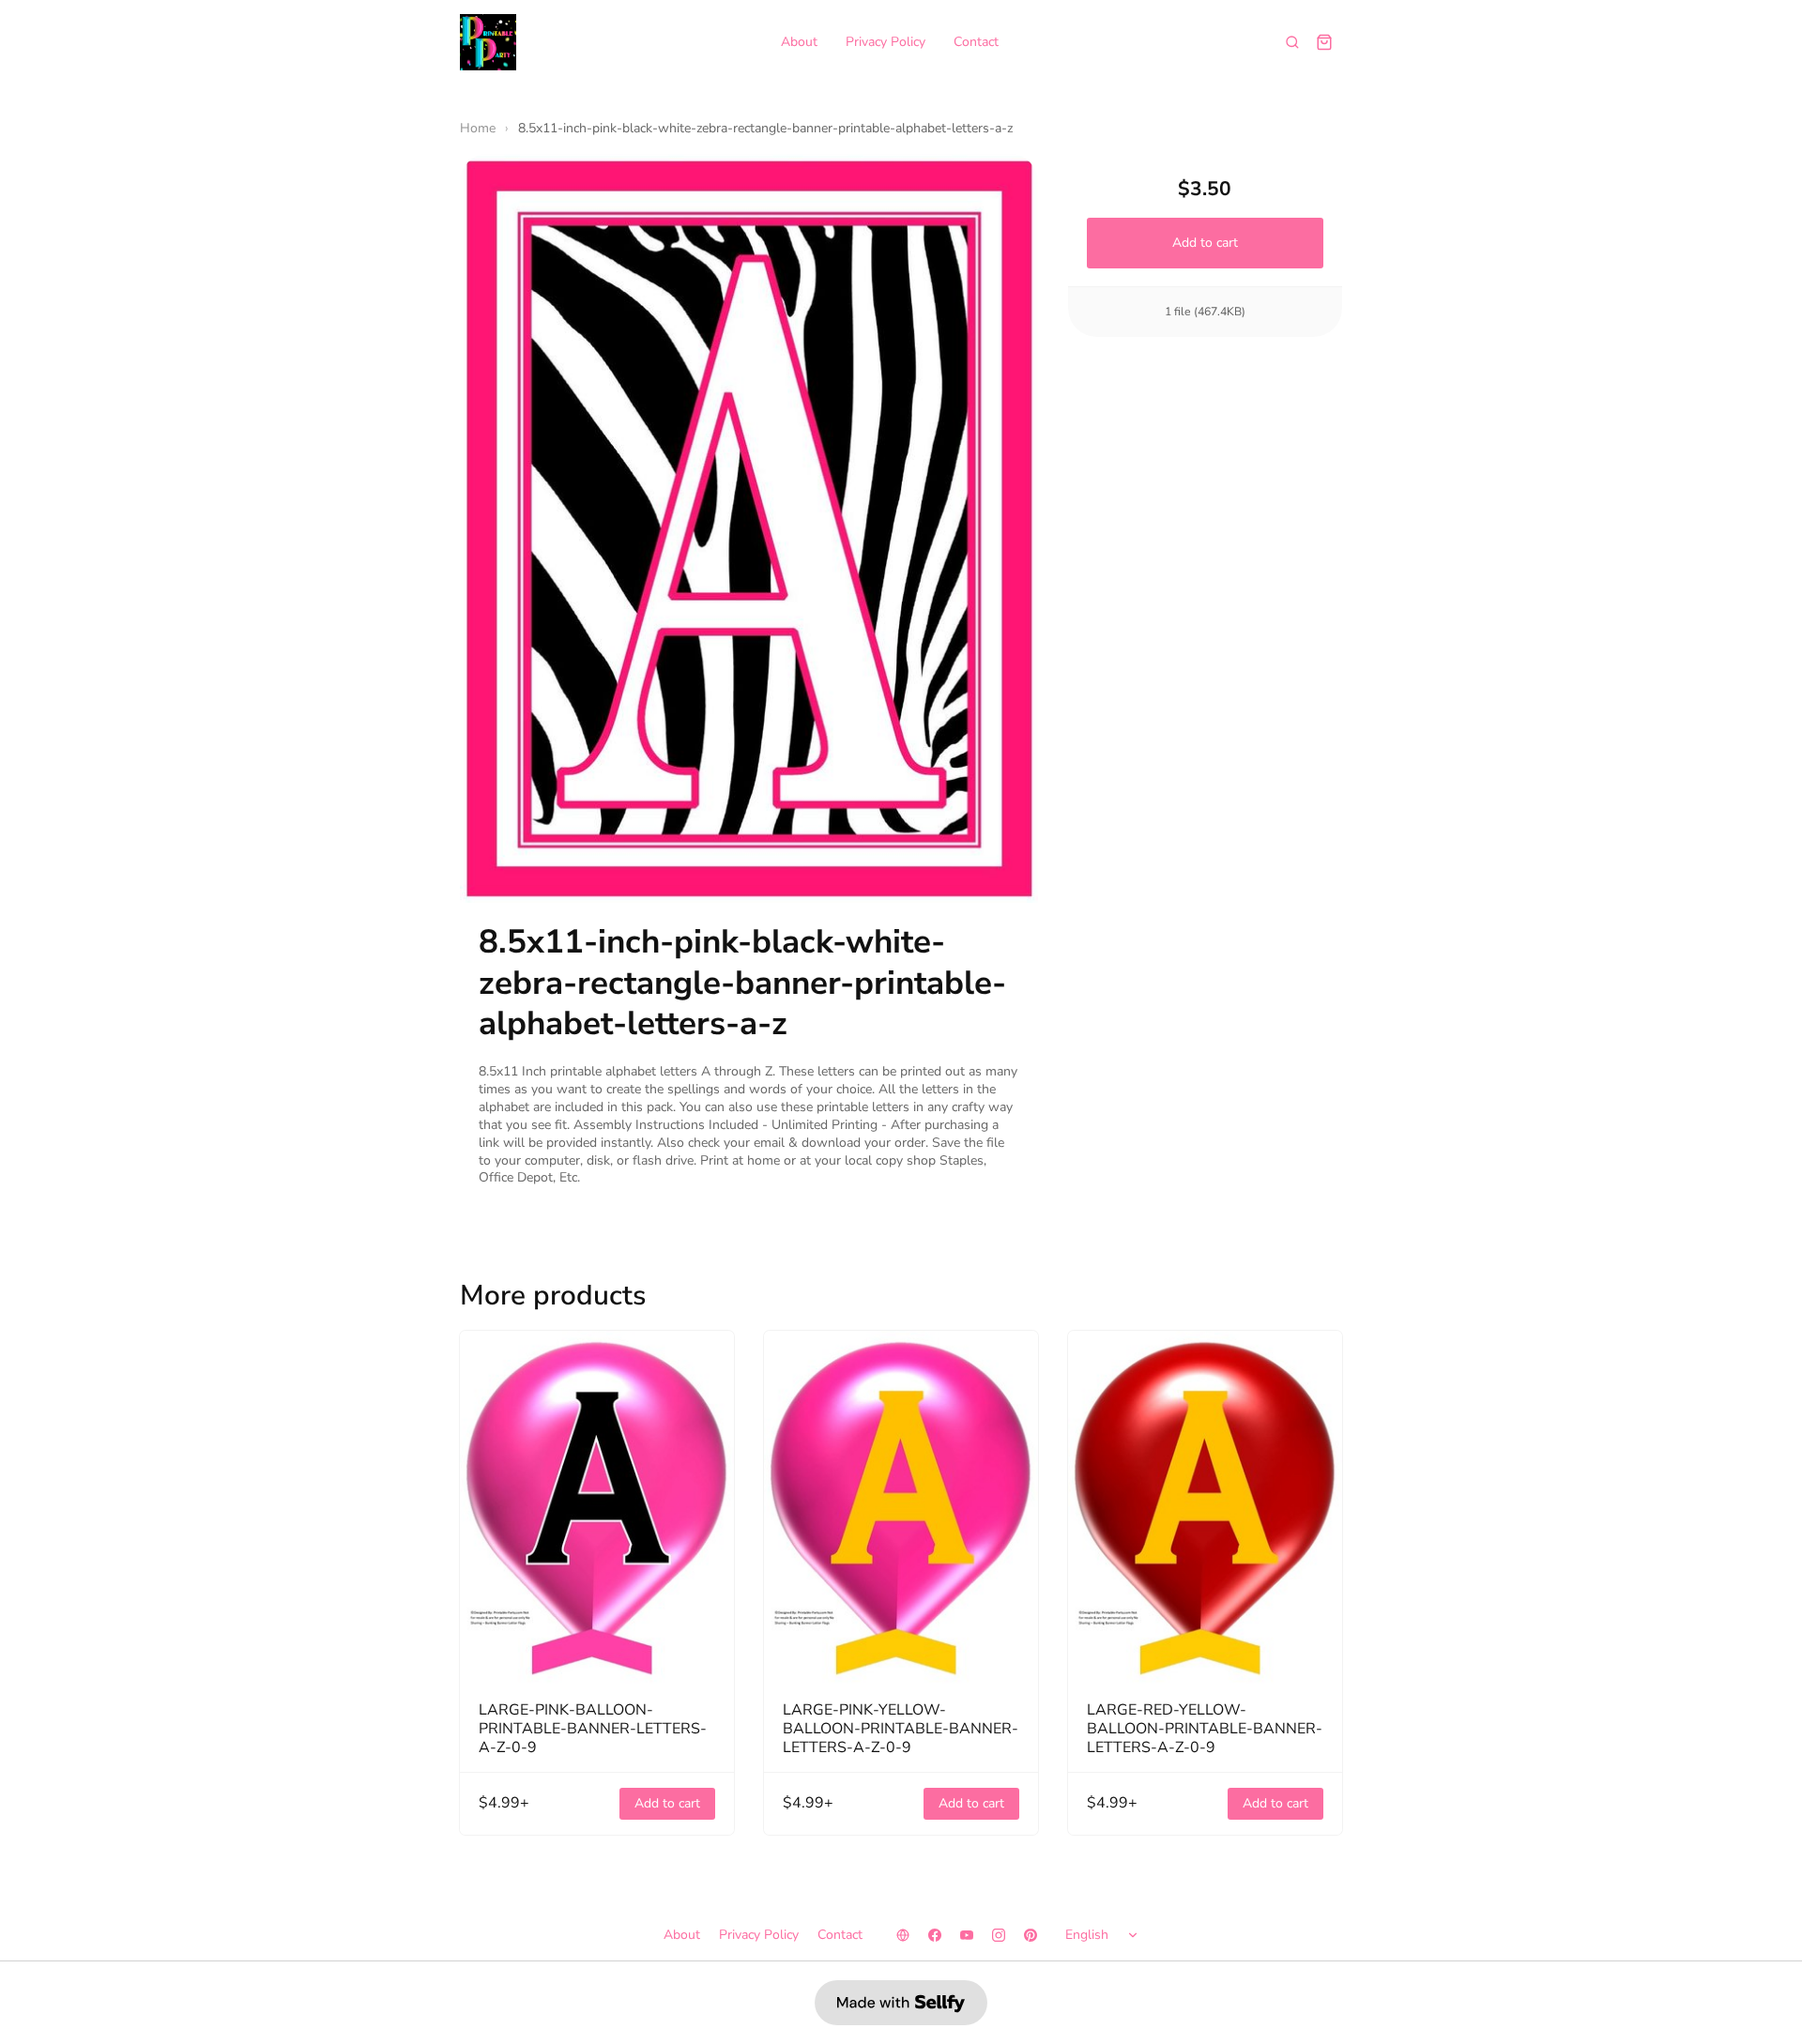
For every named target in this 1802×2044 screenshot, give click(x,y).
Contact (976, 42)
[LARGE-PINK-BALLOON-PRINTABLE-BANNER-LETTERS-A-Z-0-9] (597, 1508)
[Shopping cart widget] (1324, 42)
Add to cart (1205, 243)
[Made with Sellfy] (901, 2003)
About (799, 42)
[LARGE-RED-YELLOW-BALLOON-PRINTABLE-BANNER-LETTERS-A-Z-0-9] (1205, 1508)
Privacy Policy (886, 42)
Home (478, 128)
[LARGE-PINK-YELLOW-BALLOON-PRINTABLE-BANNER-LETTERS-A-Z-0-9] (901, 1508)
